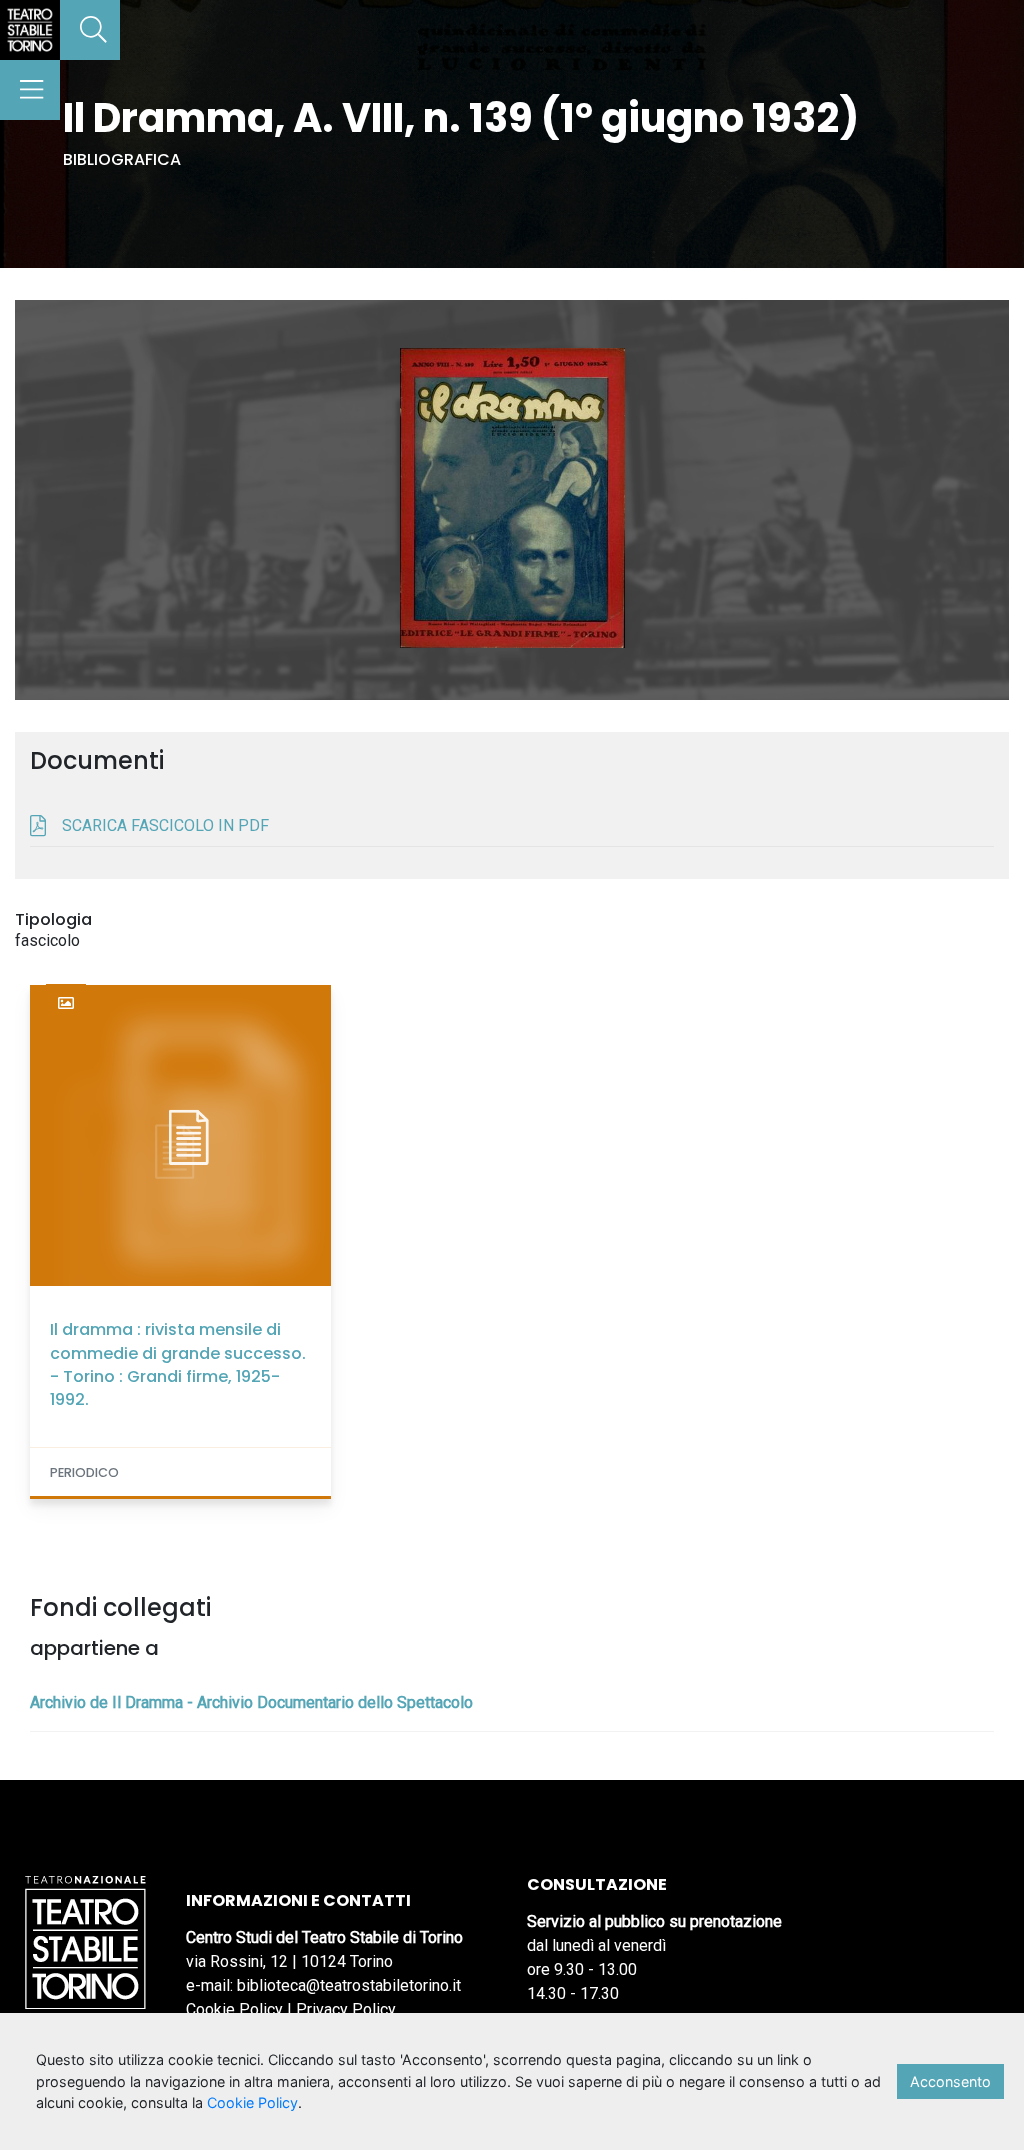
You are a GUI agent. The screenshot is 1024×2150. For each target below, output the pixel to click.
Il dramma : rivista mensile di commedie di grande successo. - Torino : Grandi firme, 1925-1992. (178, 1364)
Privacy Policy (346, 2009)
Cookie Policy (234, 2009)
